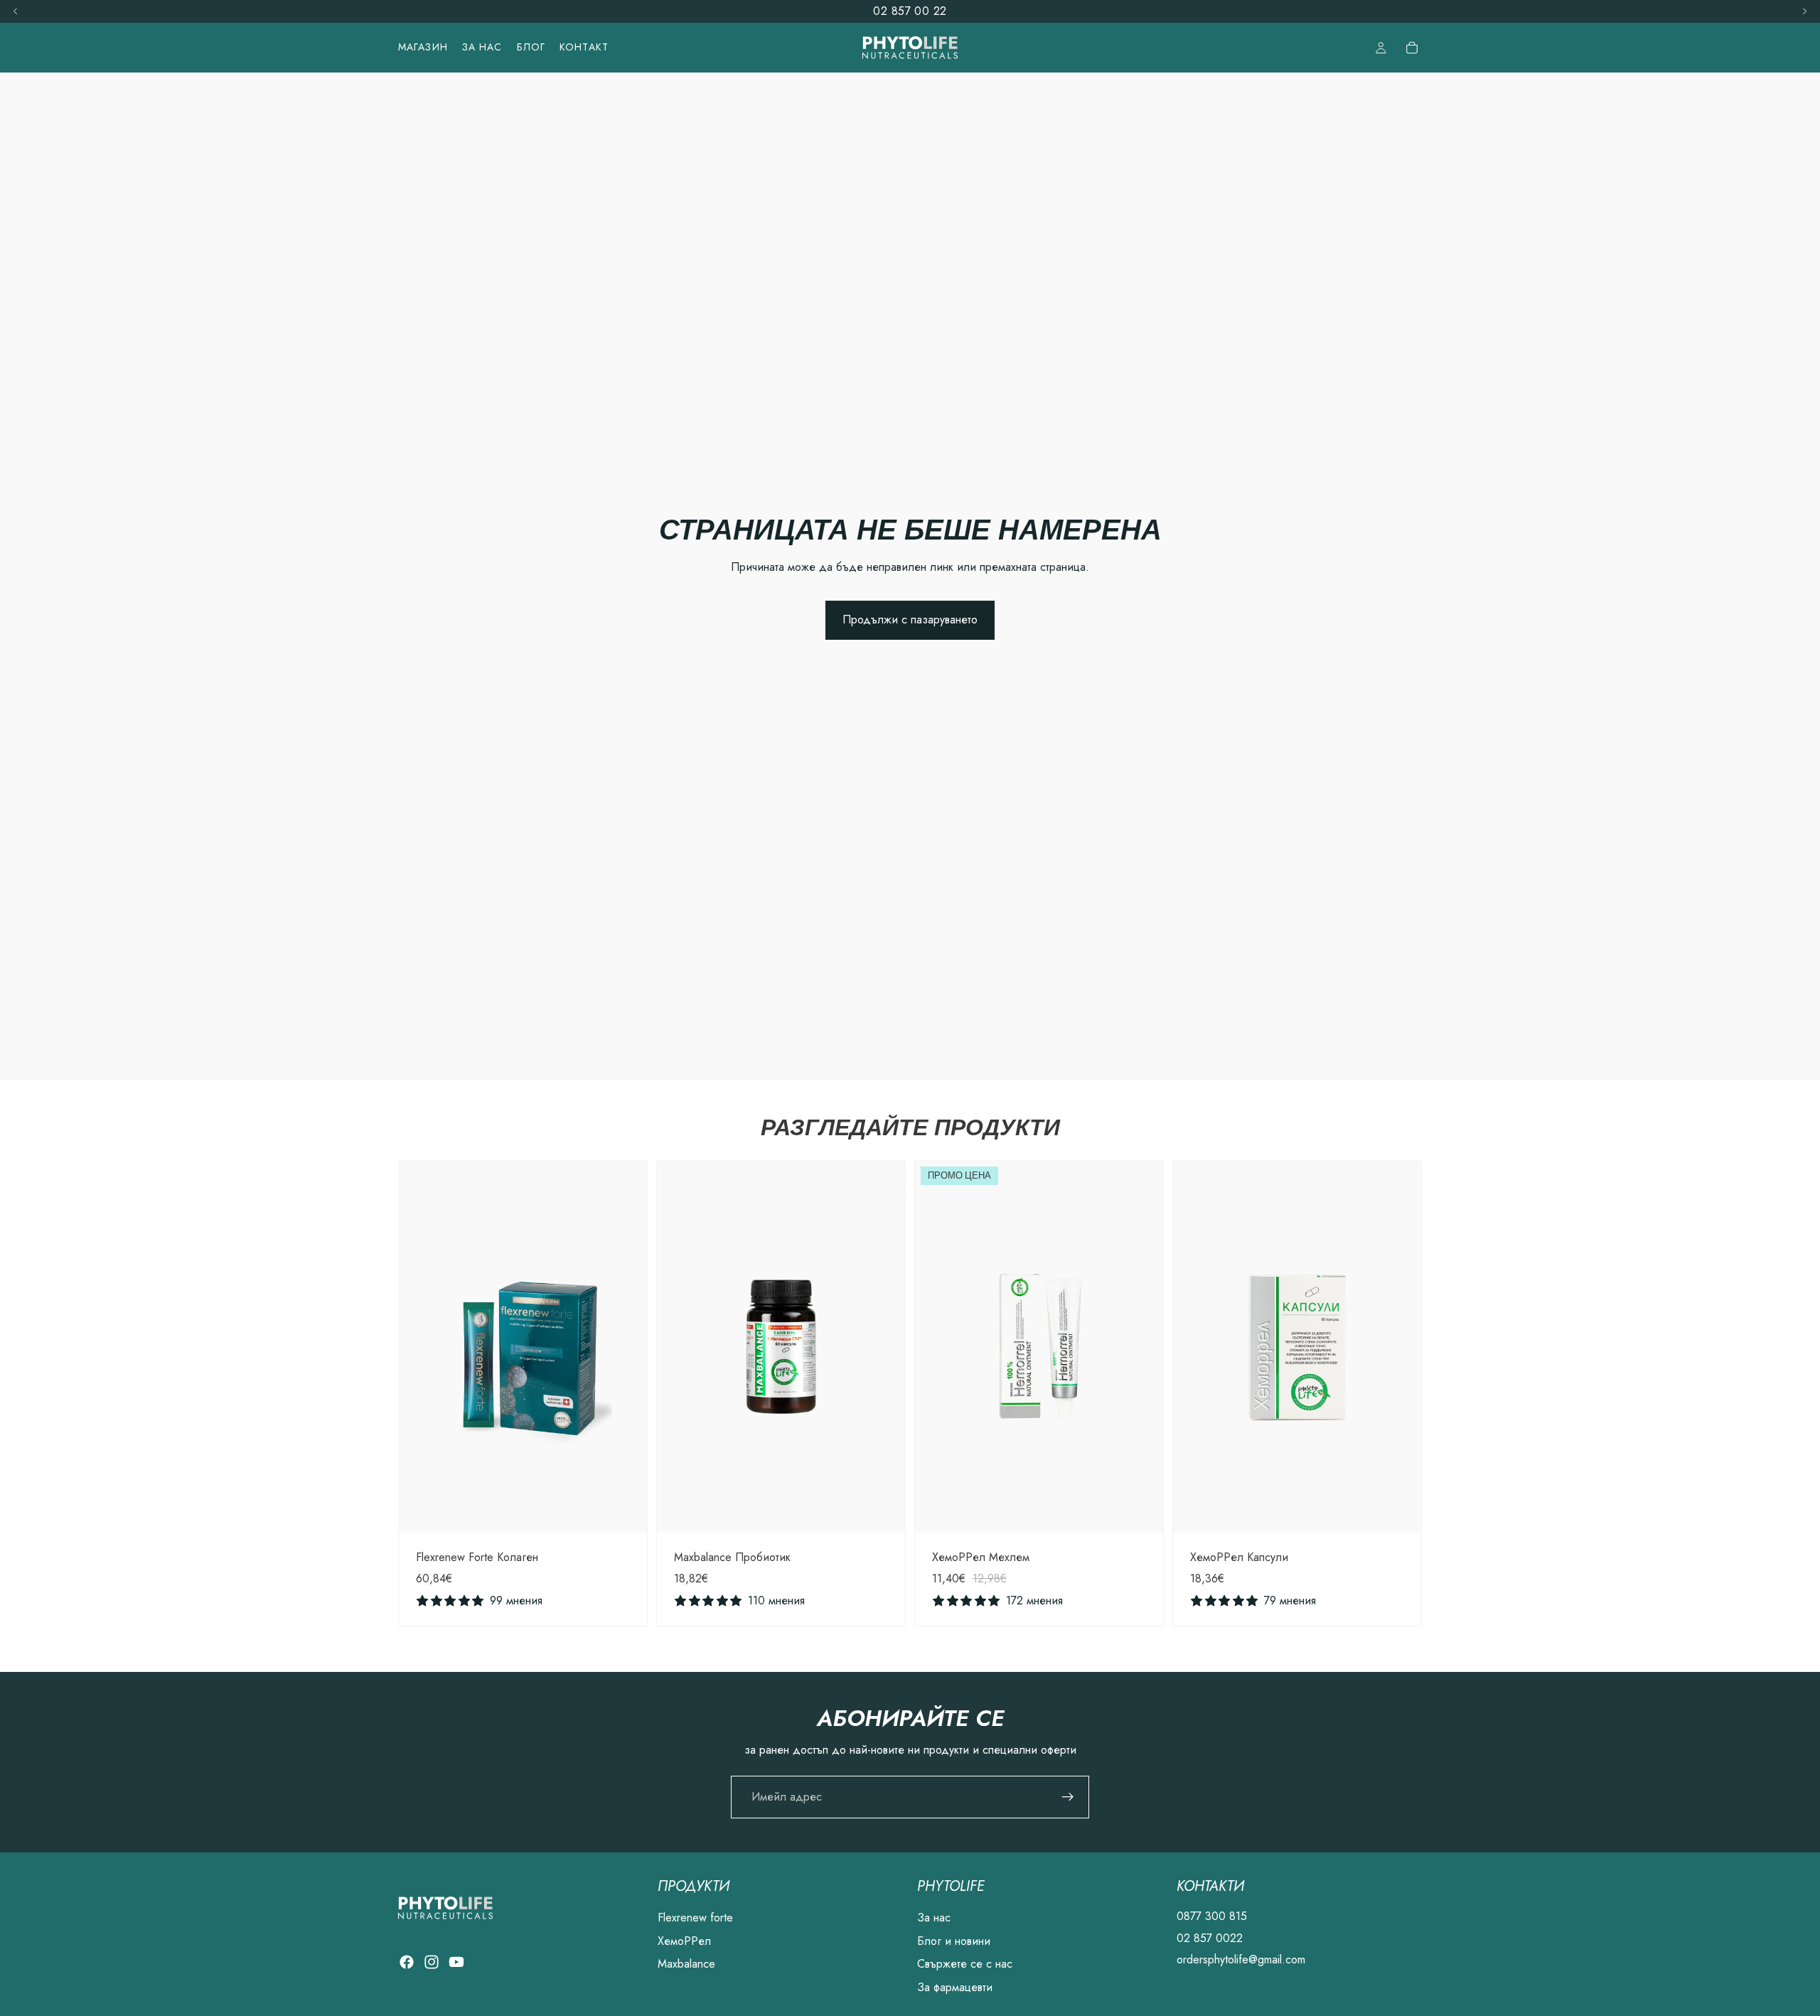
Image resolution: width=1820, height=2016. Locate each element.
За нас (934, 1918)
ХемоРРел (684, 1941)
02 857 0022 (1210, 1938)
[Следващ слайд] (626, 1346)
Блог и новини (954, 1941)
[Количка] (1412, 48)
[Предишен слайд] (420, 1346)
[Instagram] (432, 1962)
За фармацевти (955, 1986)
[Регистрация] (1068, 1797)
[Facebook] (407, 1962)
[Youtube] (456, 1962)
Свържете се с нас (965, 1964)
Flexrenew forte (695, 1918)
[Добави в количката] (625, 1511)
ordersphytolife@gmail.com (1241, 1959)
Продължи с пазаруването (910, 620)
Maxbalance (686, 1964)
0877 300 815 (1212, 1916)
